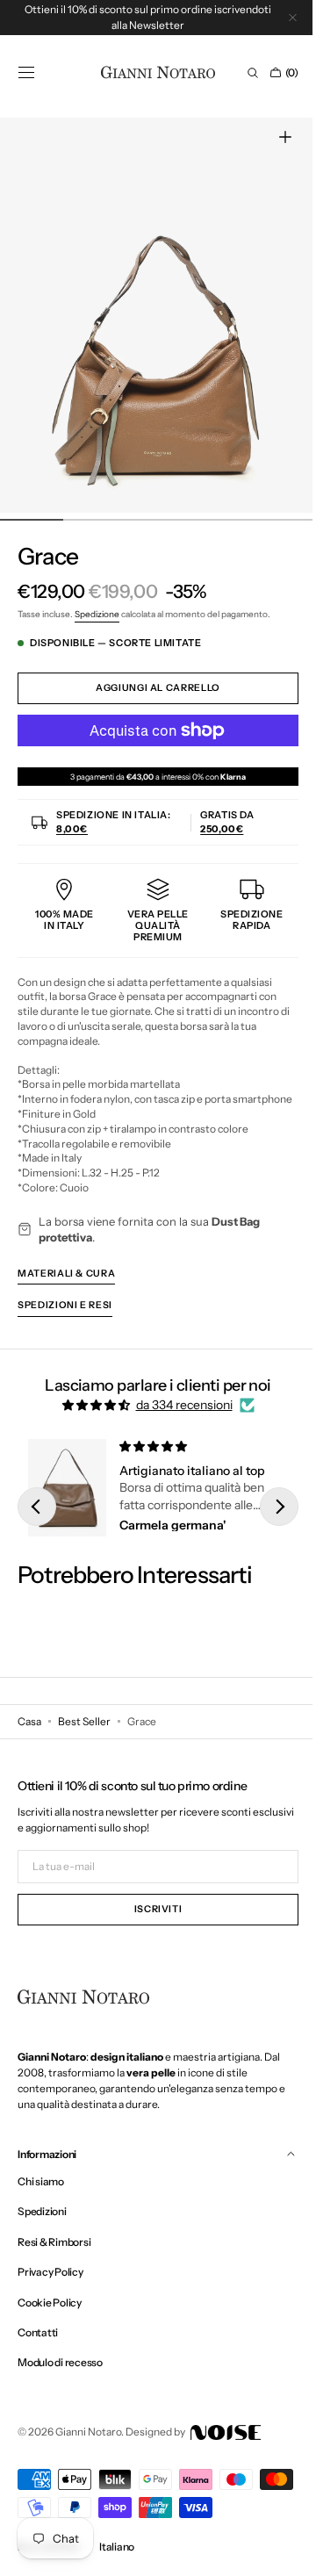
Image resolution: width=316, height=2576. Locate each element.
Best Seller (84, 1730)
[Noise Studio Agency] (224, 2441)
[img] (90, 1420)
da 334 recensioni (177, 1420)
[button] (26, 73)
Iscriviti (151, 1919)
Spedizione (97, 614)
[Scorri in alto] (276, 2550)
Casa (29, 1730)
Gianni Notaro (88, 2441)
